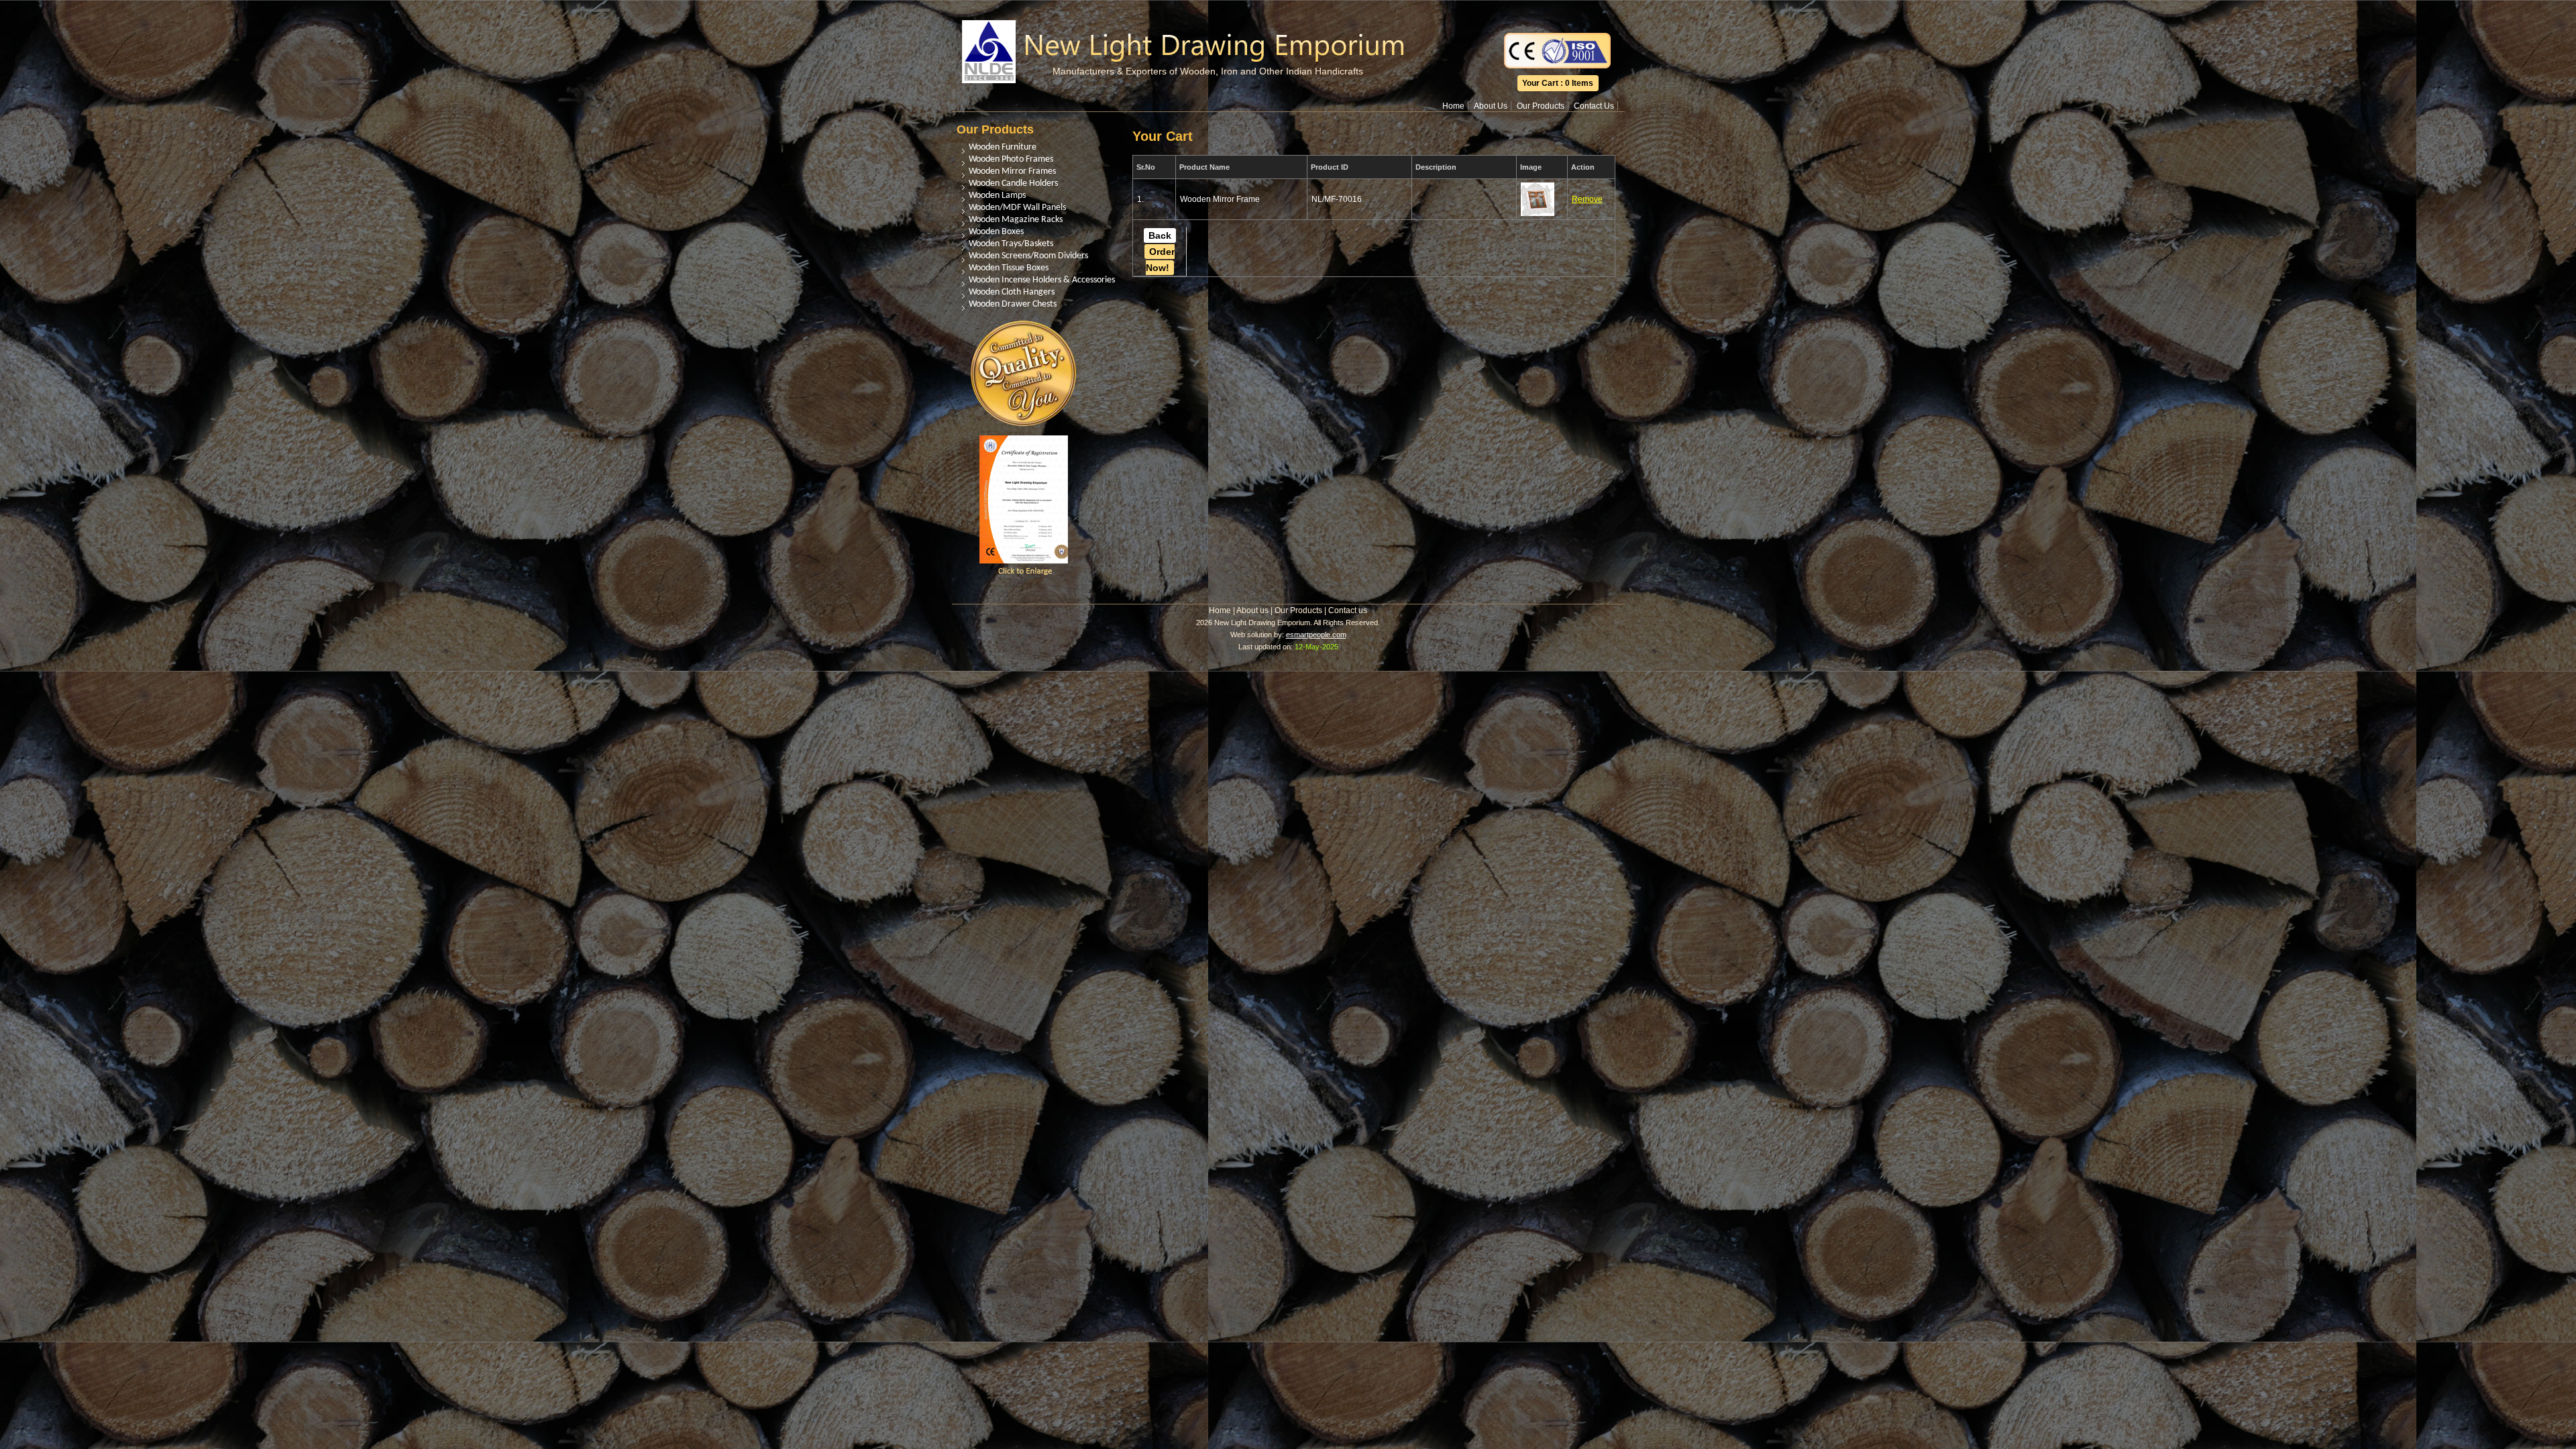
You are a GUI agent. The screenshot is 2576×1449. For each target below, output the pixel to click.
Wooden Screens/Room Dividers (1028, 256)
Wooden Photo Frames (1011, 159)
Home (1453, 106)
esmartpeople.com (1316, 635)
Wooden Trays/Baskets (1011, 244)
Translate (1558, 9)
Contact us (1348, 610)
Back (1160, 235)
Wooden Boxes (996, 232)
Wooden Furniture (1003, 147)
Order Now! (1160, 260)
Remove (1587, 199)
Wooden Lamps (997, 196)
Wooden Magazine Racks (1016, 220)
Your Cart (1540, 83)
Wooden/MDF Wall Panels (1017, 208)
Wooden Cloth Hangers (1012, 292)
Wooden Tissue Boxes (1009, 268)
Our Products (1541, 106)
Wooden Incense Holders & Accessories (1042, 280)
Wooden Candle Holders (1013, 183)
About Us (1491, 106)
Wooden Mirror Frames (1012, 171)
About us (1252, 610)
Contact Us (1594, 106)
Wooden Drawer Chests (1013, 304)
